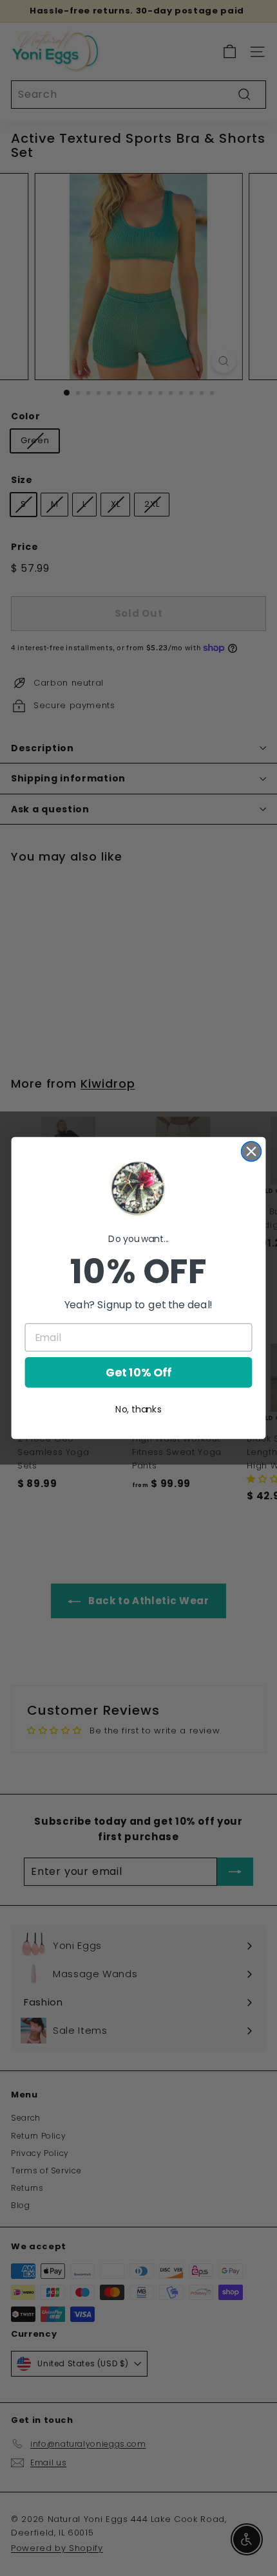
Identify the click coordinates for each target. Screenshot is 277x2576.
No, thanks (138, 1409)
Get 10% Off (138, 1373)
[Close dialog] (252, 1152)
